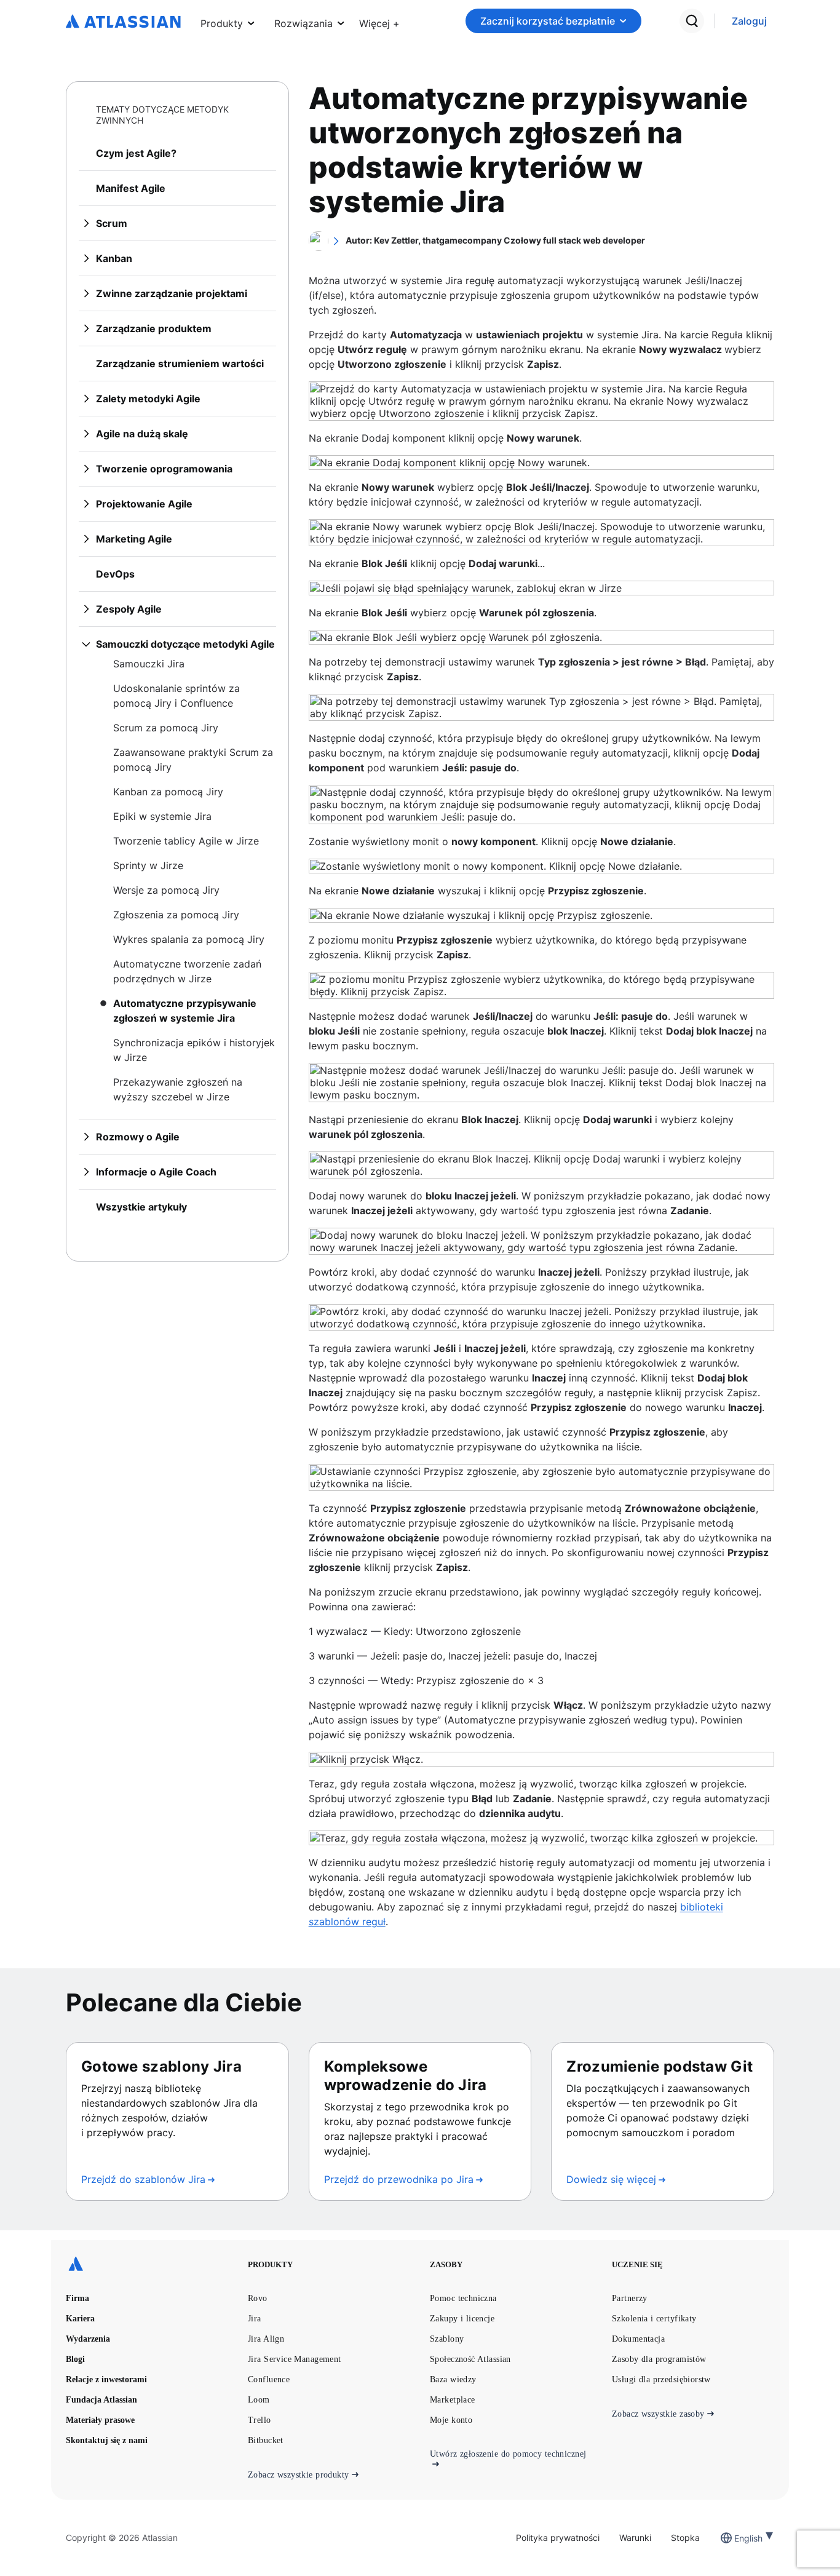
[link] (749, 21)
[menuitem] (379, 21)
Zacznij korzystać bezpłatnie (548, 21)
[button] (379, 21)
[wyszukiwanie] (692, 21)
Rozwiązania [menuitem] (303, 23)
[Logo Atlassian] (123, 22)
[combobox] (735, 2538)
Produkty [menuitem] (222, 23)
